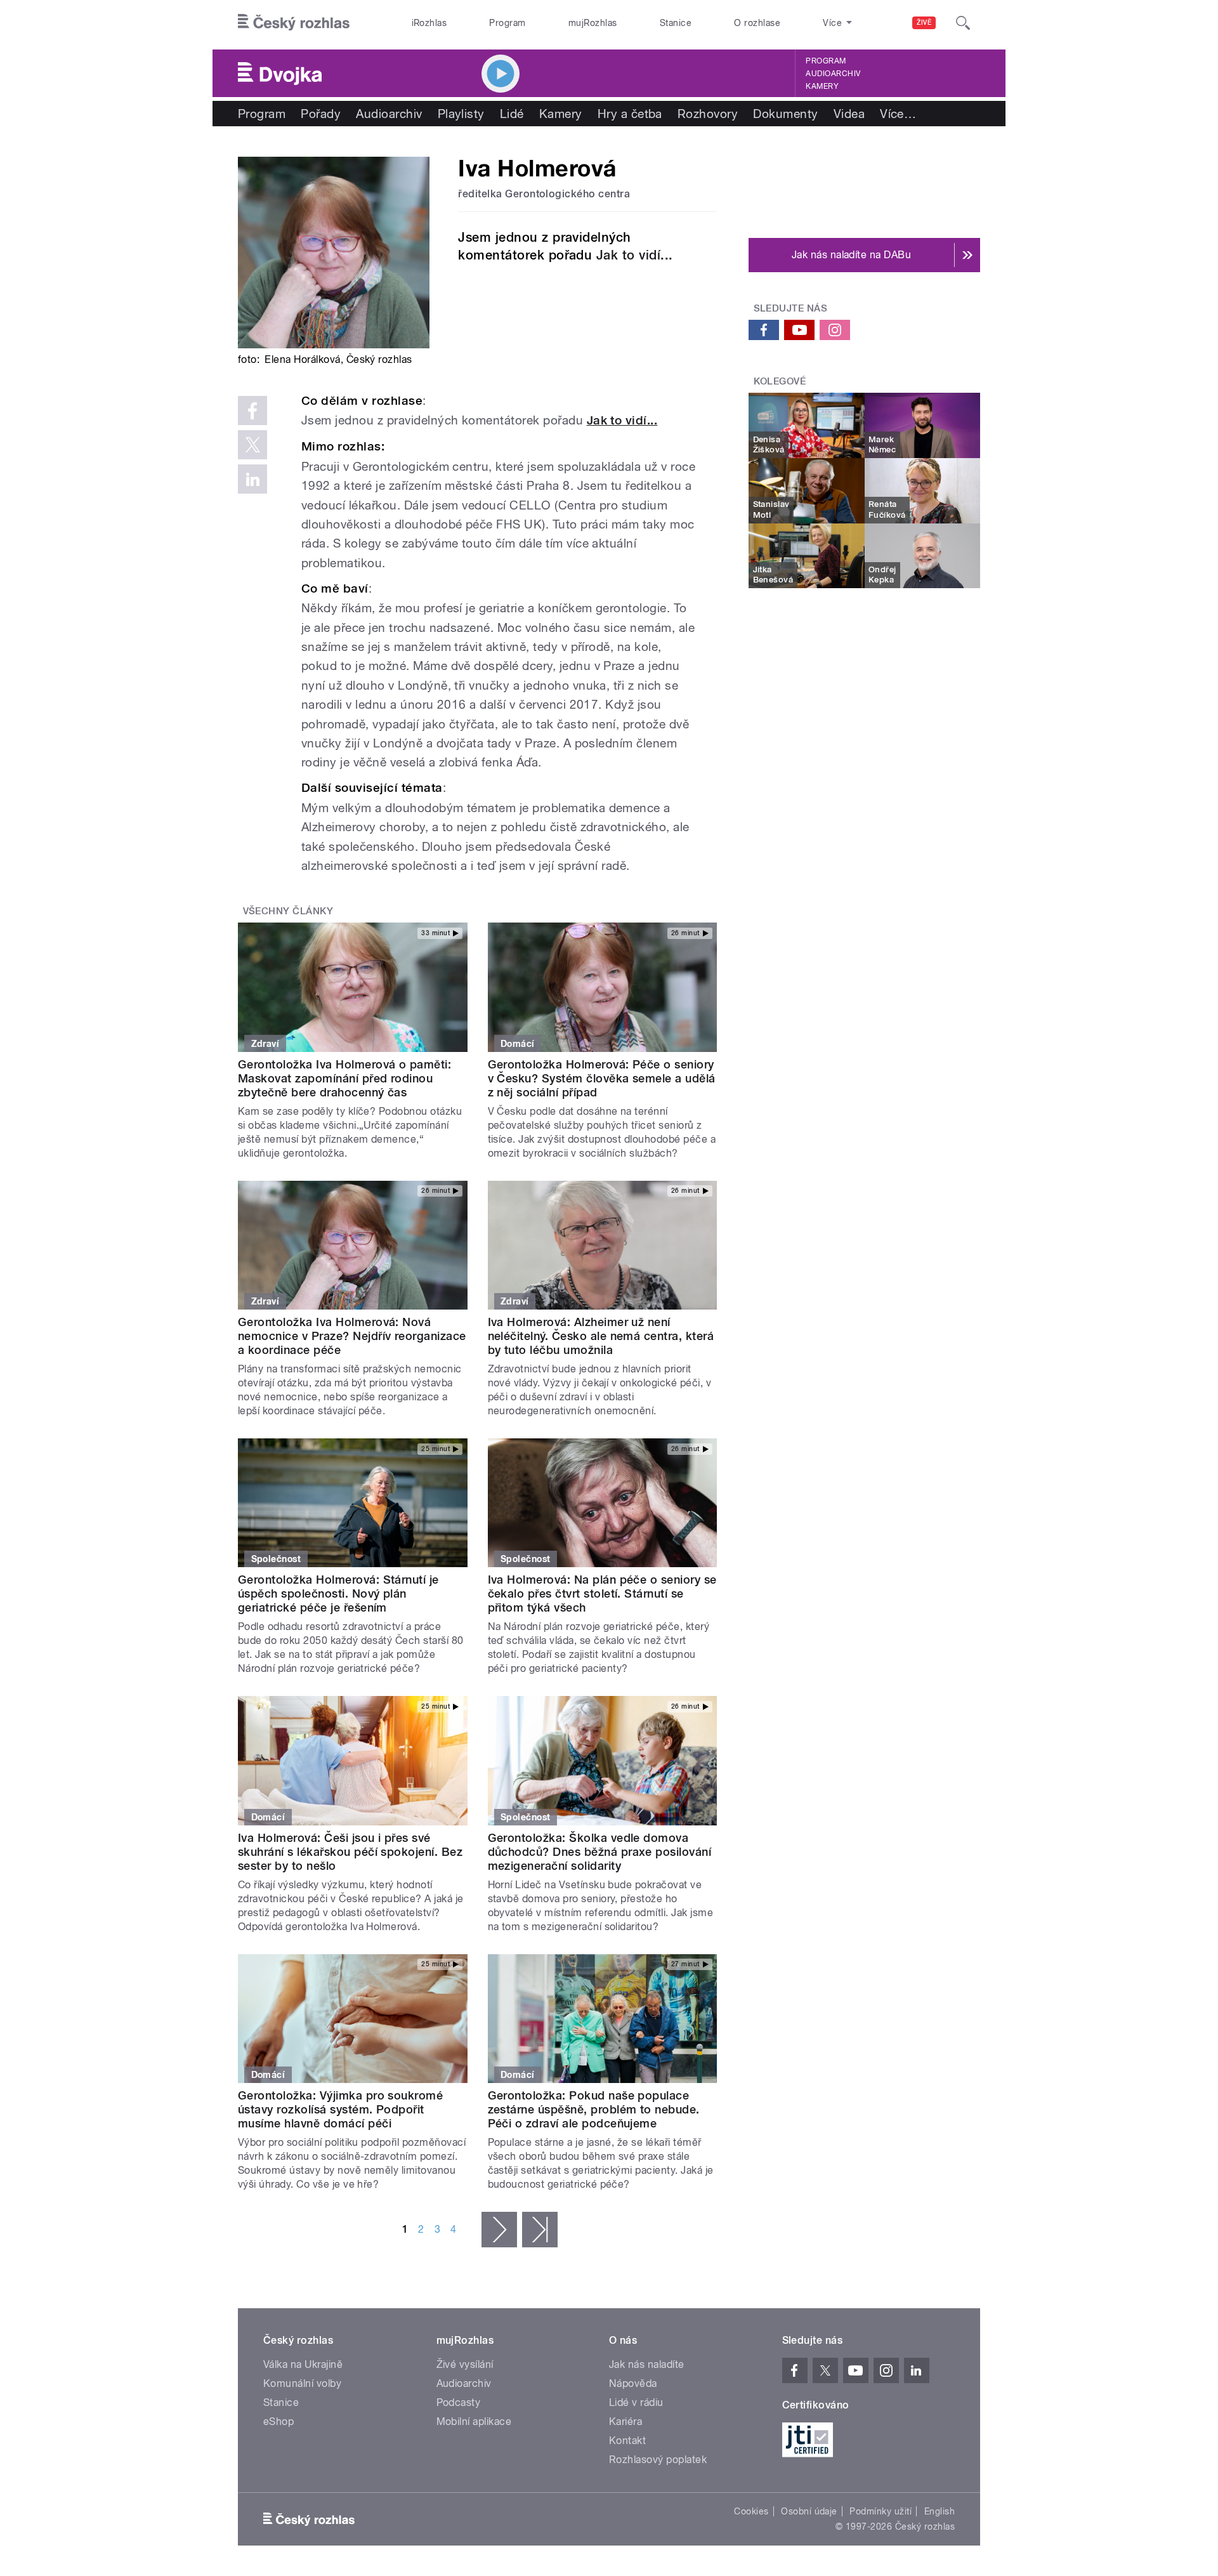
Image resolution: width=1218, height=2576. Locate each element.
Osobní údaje (809, 2511)
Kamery (822, 86)
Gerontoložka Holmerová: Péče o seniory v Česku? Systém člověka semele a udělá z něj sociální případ (602, 1078)
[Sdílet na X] (252, 445)
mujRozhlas (593, 23)
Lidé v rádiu (636, 2402)
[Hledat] (963, 23)
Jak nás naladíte (647, 2364)
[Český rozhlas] (294, 23)
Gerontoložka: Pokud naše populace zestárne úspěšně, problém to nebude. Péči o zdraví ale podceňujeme (594, 2109)
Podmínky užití (881, 2511)
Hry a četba (630, 114)
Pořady (321, 114)
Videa (849, 114)
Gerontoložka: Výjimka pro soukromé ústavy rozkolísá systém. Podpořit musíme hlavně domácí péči (340, 2109)
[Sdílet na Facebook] (252, 411)
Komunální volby (302, 2383)
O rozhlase (757, 23)
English (940, 2511)
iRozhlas (429, 23)
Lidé (512, 114)
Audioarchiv (833, 74)
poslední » (540, 2230)
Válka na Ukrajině (303, 2364)
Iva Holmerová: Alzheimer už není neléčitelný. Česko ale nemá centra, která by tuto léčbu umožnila (601, 1336)
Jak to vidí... (635, 255)
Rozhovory (708, 114)
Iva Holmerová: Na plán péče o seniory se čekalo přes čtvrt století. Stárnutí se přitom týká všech (602, 1594)
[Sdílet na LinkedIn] (252, 479)
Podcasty (459, 2402)
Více (898, 114)
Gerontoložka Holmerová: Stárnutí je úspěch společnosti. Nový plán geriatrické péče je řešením (338, 1594)
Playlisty (461, 114)
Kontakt (627, 2441)
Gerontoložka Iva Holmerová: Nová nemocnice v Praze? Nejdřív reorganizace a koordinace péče (352, 1336)
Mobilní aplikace (474, 2422)
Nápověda (633, 2383)
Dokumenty (785, 114)
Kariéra (625, 2422)
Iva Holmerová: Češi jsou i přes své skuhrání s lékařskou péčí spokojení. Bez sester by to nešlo (350, 1852)
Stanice (676, 23)
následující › (499, 2230)
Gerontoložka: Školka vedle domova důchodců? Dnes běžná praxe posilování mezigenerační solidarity (600, 1852)
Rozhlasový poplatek (658, 2460)
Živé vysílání (465, 2364)
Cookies (751, 2511)
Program (507, 23)
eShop (278, 2422)
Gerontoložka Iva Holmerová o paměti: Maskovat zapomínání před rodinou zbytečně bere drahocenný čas (344, 1078)
